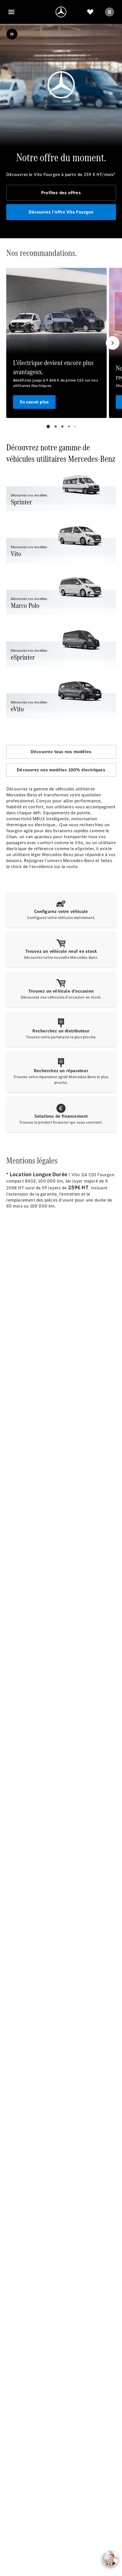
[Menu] (11, 12)
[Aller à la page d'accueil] (61, 12)
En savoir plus (34, 402)
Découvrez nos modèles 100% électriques (61, 770)
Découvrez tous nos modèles (61, 752)
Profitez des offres (61, 193)
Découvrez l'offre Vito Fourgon (61, 212)
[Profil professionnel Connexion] (110, 12)
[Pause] (12, 34)
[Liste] (90, 12)
